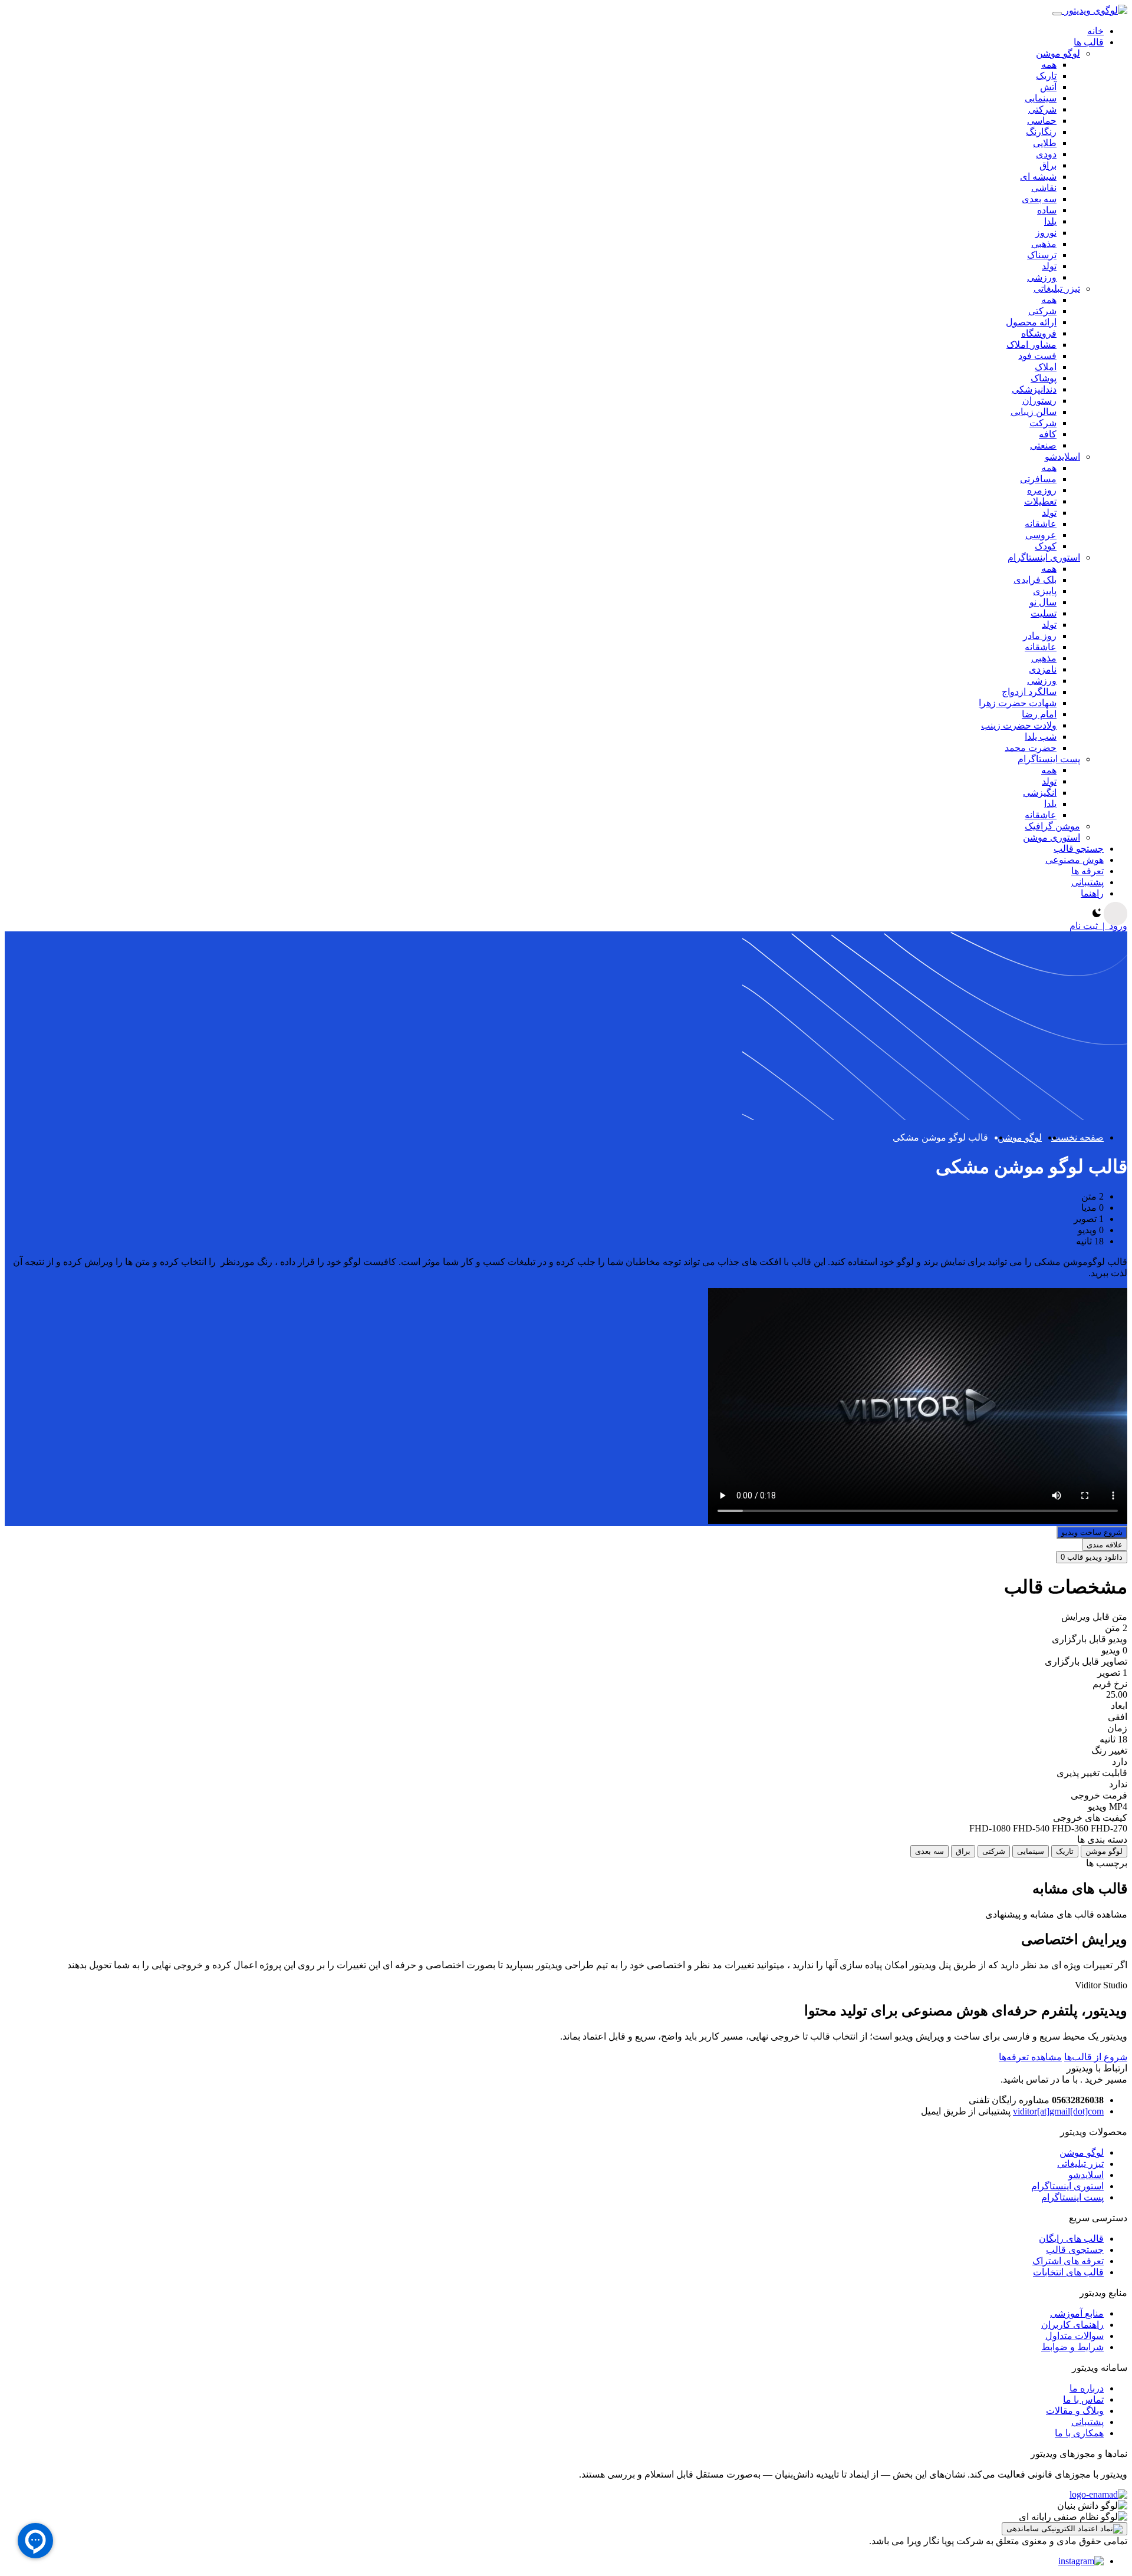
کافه (1048, 434)
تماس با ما (1083, 2399)
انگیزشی (1040, 793)
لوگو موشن (1058, 53)
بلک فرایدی (1035, 580)
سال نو (1043, 602)
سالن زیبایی (1034, 412)
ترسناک (1042, 255)
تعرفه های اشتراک (1068, 2261)
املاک (1046, 367)
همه (1049, 65)
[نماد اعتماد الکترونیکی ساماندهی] (1064, 2529)
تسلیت (1044, 613)
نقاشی (1044, 188)
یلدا (1050, 221)
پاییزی (1045, 591)
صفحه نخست (1077, 1137)
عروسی (1041, 535)
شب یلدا (1041, 737)
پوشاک (1044, 378)
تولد (1049, 266)
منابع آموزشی (1077, 2313)
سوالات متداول (1075, 2336)
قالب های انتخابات (1068, 2272)
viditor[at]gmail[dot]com (1058, 2111)
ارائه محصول (1031, 322)
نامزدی (1043, 669)
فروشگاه (1039, 333)
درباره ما (1087, 2388)
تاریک (1046, 76)
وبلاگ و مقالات (1075, 2411)
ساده (1047, 210)
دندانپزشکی (1034, 389)
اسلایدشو (1062, 457)
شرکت (1043, 423)
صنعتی (1043, 445)
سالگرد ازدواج (1029, 692)
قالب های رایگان (1071, 2239)
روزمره (1042, 490)
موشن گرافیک (1052, 826)
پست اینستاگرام (1049, 759)
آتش (1048, 87)
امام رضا (1039, 714)
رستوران (1039, 401)
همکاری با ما (1079, 2433)
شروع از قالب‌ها (1096, 2057)
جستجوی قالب (1075, 2250)
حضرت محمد (1031, 748)
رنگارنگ (1041, 132)
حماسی (1042, 121)
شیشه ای (1038, 177)
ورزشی (1042, 277)
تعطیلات (1040, 501)
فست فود (1037, 356)
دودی (1046, 154)
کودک (1046, 546)
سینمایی (1041, 98)
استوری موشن (1052, 837)
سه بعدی (1039, 199)
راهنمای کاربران (1072, 2325)
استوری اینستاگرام (1044, 557)
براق (1048, 165)
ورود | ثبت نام (1098, 926)
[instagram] (1081, 2561)
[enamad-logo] (1098, 2494)
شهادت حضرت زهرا (1018, 703)
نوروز (1046, 233)
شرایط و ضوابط (1072, 2347)
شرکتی (1042, 109)
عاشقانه (1041, 524)
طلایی (1045, 143)
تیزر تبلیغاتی (1057, 289)
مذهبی (1044, 244)
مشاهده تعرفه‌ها (1030, 2057)
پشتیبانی (1087, 2422)
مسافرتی (1038, 479)
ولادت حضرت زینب (1019, 725)
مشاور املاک (1031, 345)
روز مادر (1040, 636)
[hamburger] (1057, 14)
